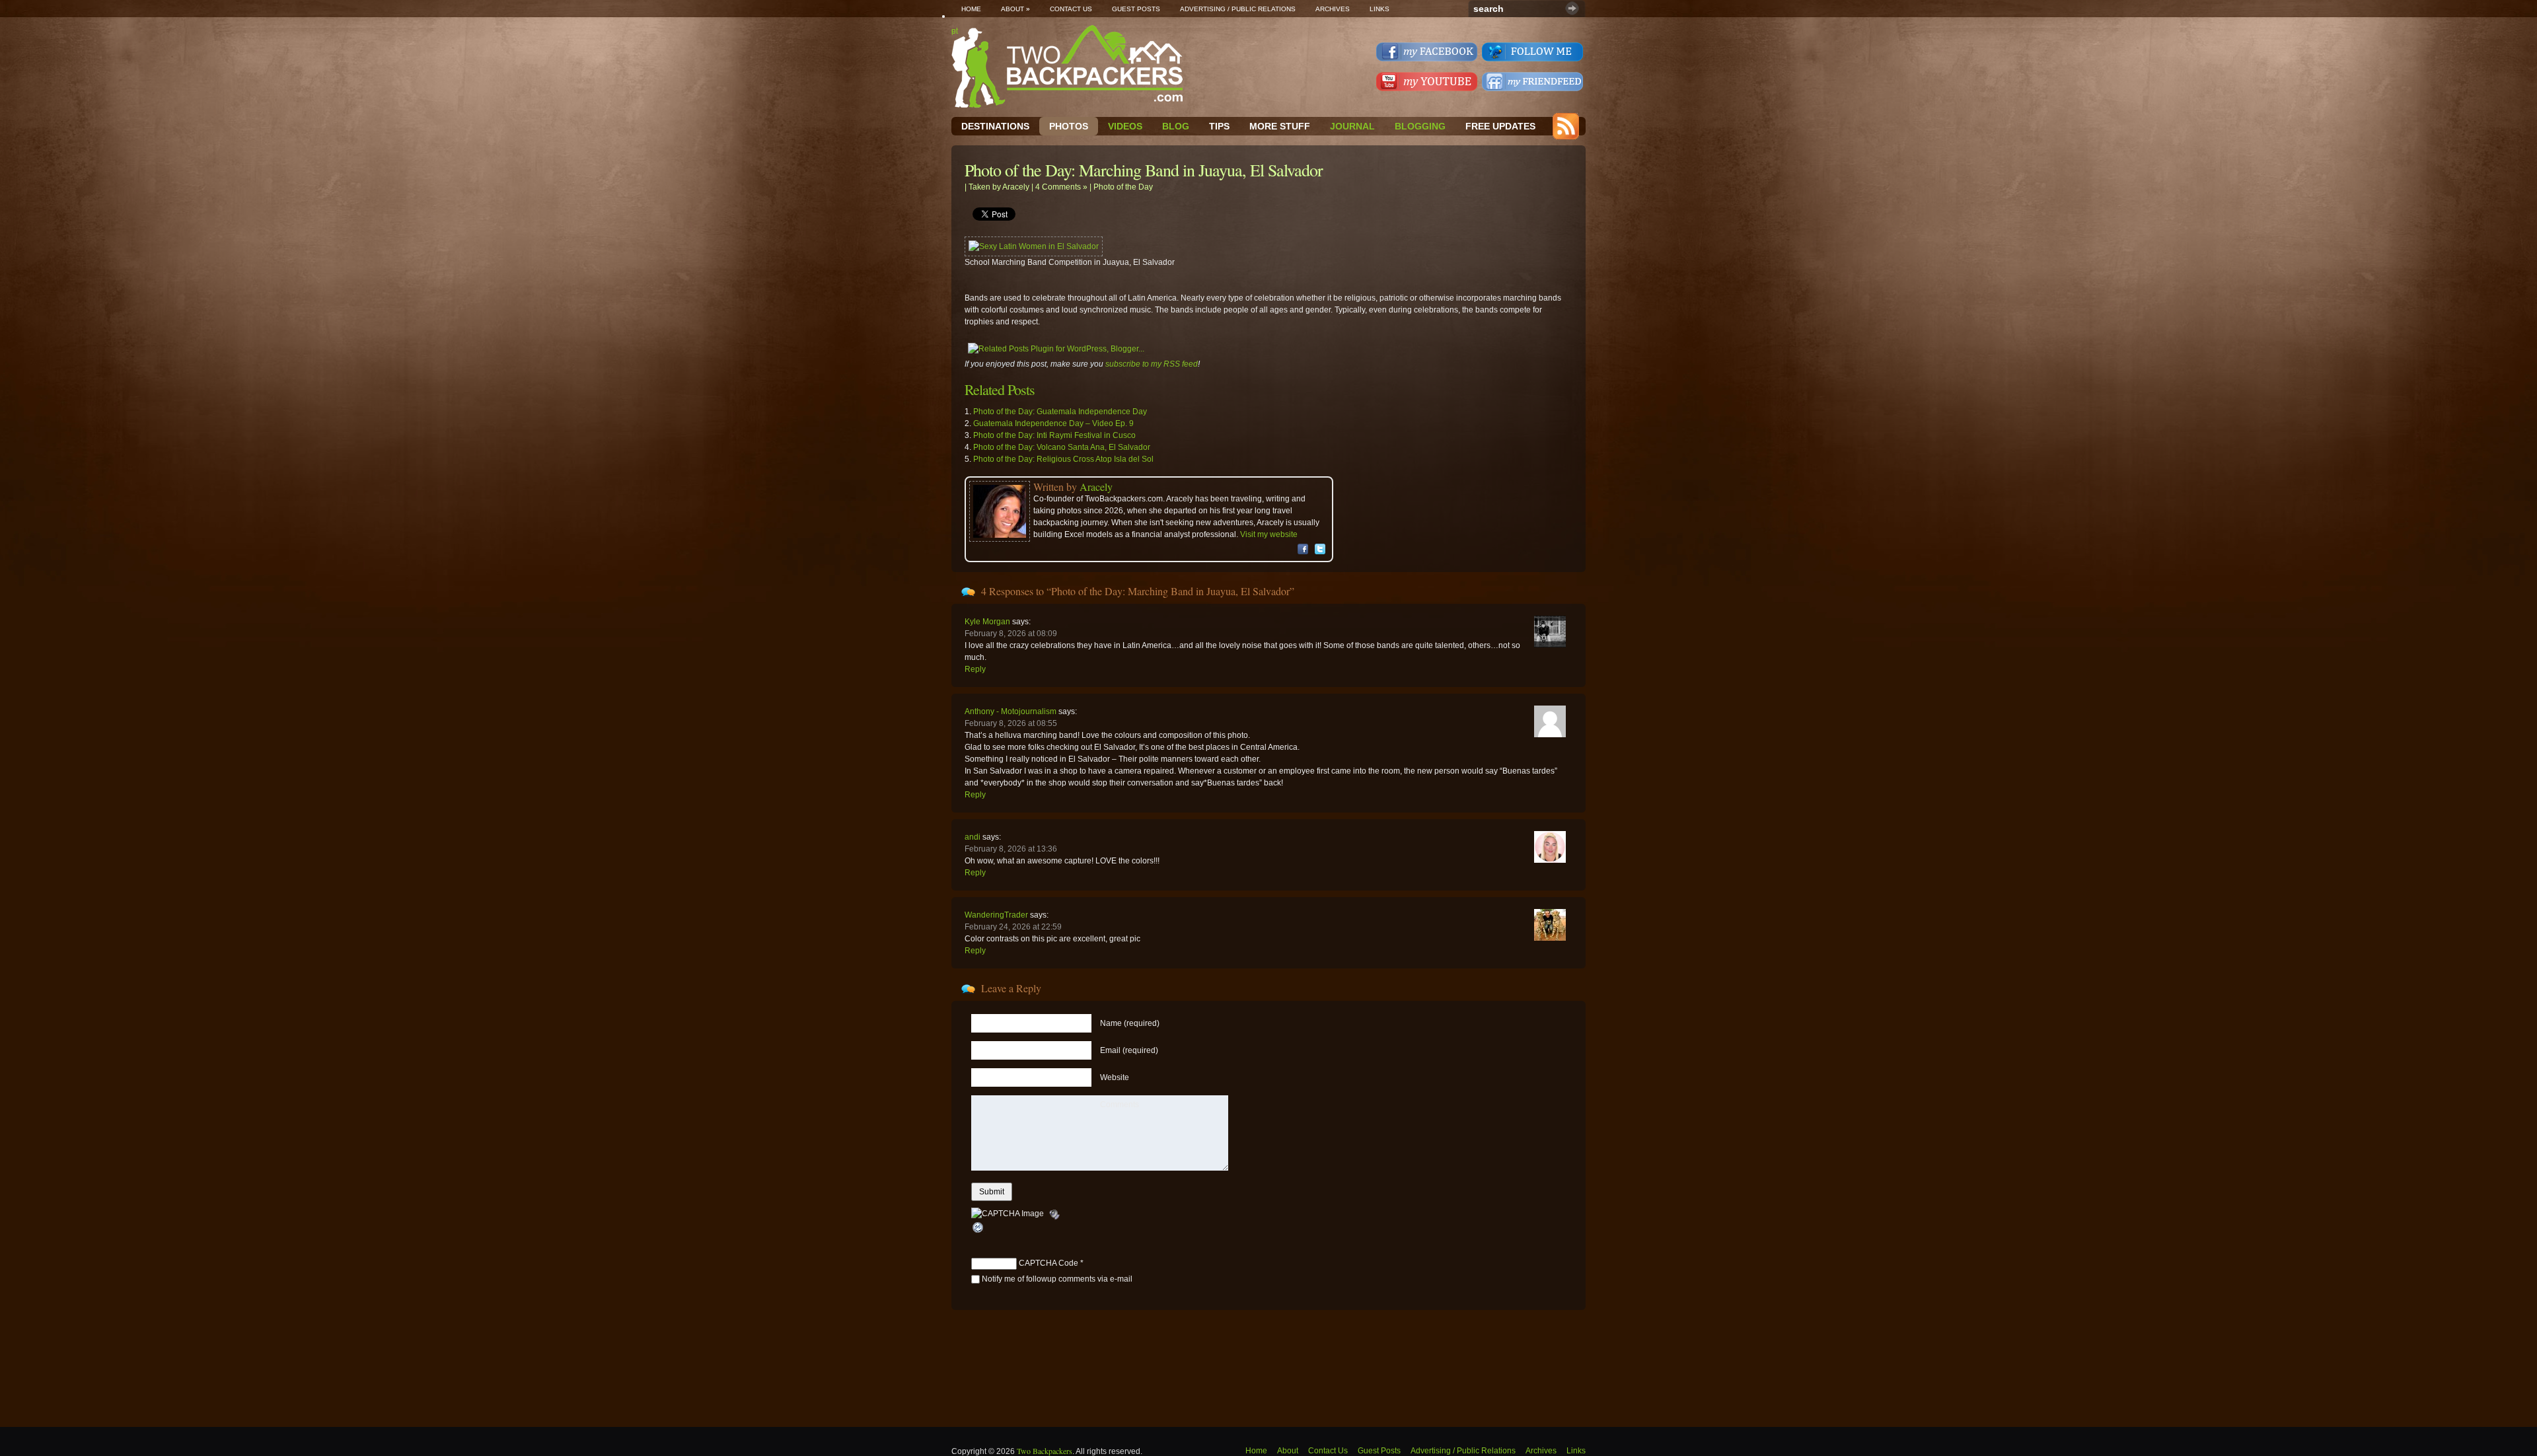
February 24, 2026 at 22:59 (1013, 927)
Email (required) (1129, 1050)
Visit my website (1269, 534)
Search (1572, 8)
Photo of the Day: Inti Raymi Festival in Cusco (1054, 435)
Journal (1352, 126)
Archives (1333, 9)
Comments (1120, 1105)
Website (1115, 1077)
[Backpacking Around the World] (1067, 66)
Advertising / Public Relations (1238, 9)
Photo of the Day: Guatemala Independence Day (1060, 412)
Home (971, 9)
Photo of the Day (1123, 187)
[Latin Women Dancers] (1034, 246)
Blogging (1420, 126)
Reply (975, 669)
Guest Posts (1136, 9)
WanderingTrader (996, 915)
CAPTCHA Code (1048, 1263)
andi (973, 837)
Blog (1176, 126)
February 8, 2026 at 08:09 (1011, 634)
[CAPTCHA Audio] (1054, 1214)
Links (1379, 9)
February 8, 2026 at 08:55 (1011, 723)
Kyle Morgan (987, 622)
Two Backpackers (1045, 1451)
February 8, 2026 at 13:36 (1011, 849)
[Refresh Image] (978, 1228)
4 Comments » (1061, 187)
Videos (1125, 126)
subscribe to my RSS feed (1152, 364)
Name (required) (1130, 1023)
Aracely (1016, 187)
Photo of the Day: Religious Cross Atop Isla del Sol (1063, 459)
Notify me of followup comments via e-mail (1057, 1279)
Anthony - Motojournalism (1011, 711)
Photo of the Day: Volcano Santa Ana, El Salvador (1062, 447)
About (1015, 9)
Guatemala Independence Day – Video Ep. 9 (1053, 423)
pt (955, 31)
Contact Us (1071, 9)
